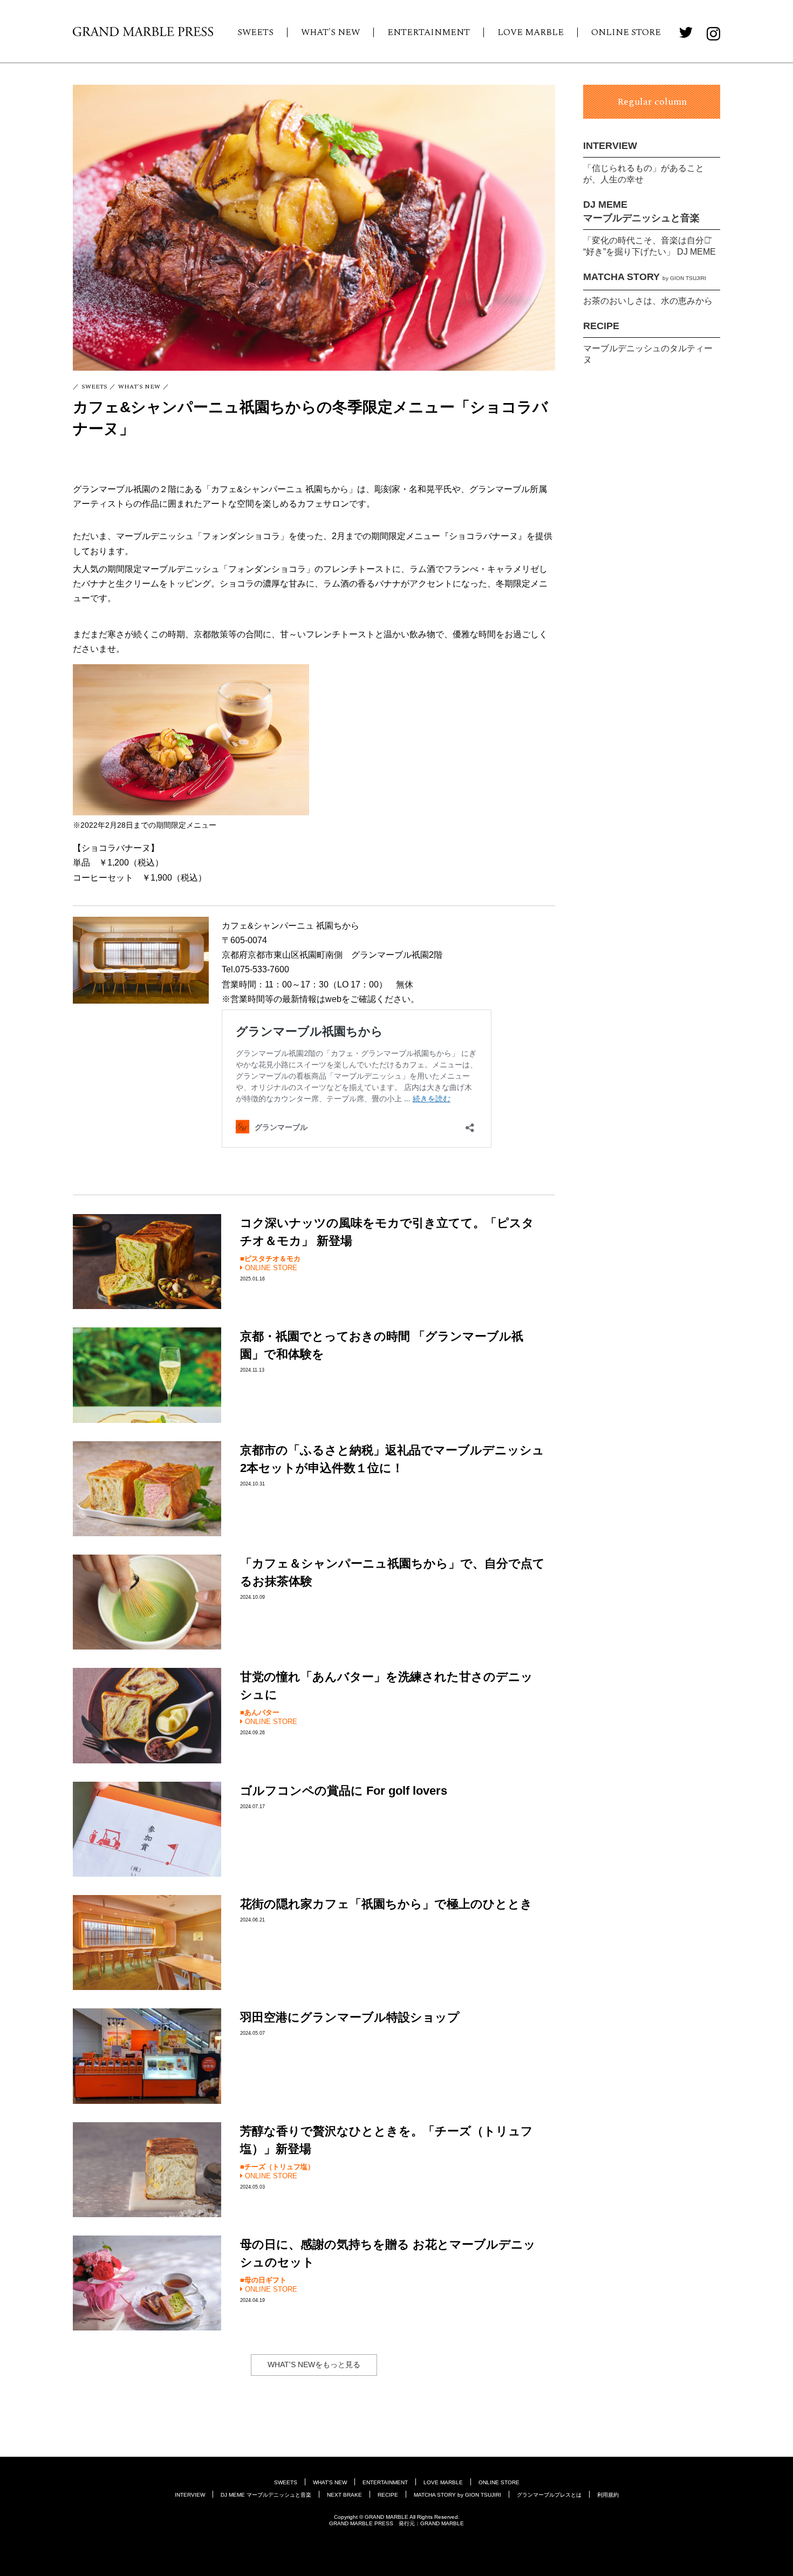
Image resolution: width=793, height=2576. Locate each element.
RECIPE (601, 326)
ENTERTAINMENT (429, 32)
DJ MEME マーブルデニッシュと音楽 (266, 2495)
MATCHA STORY (645, 277)
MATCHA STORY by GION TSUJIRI (457, 2495)
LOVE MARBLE (531, 32)
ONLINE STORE (626, 32)
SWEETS (255, 32)
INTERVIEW (610, 146)
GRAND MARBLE (442, 2523)
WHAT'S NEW (330, 32)
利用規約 (608, 2495)
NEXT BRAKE (344, 2495)
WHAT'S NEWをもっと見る (314, 2364)
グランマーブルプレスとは (549, 2495)
